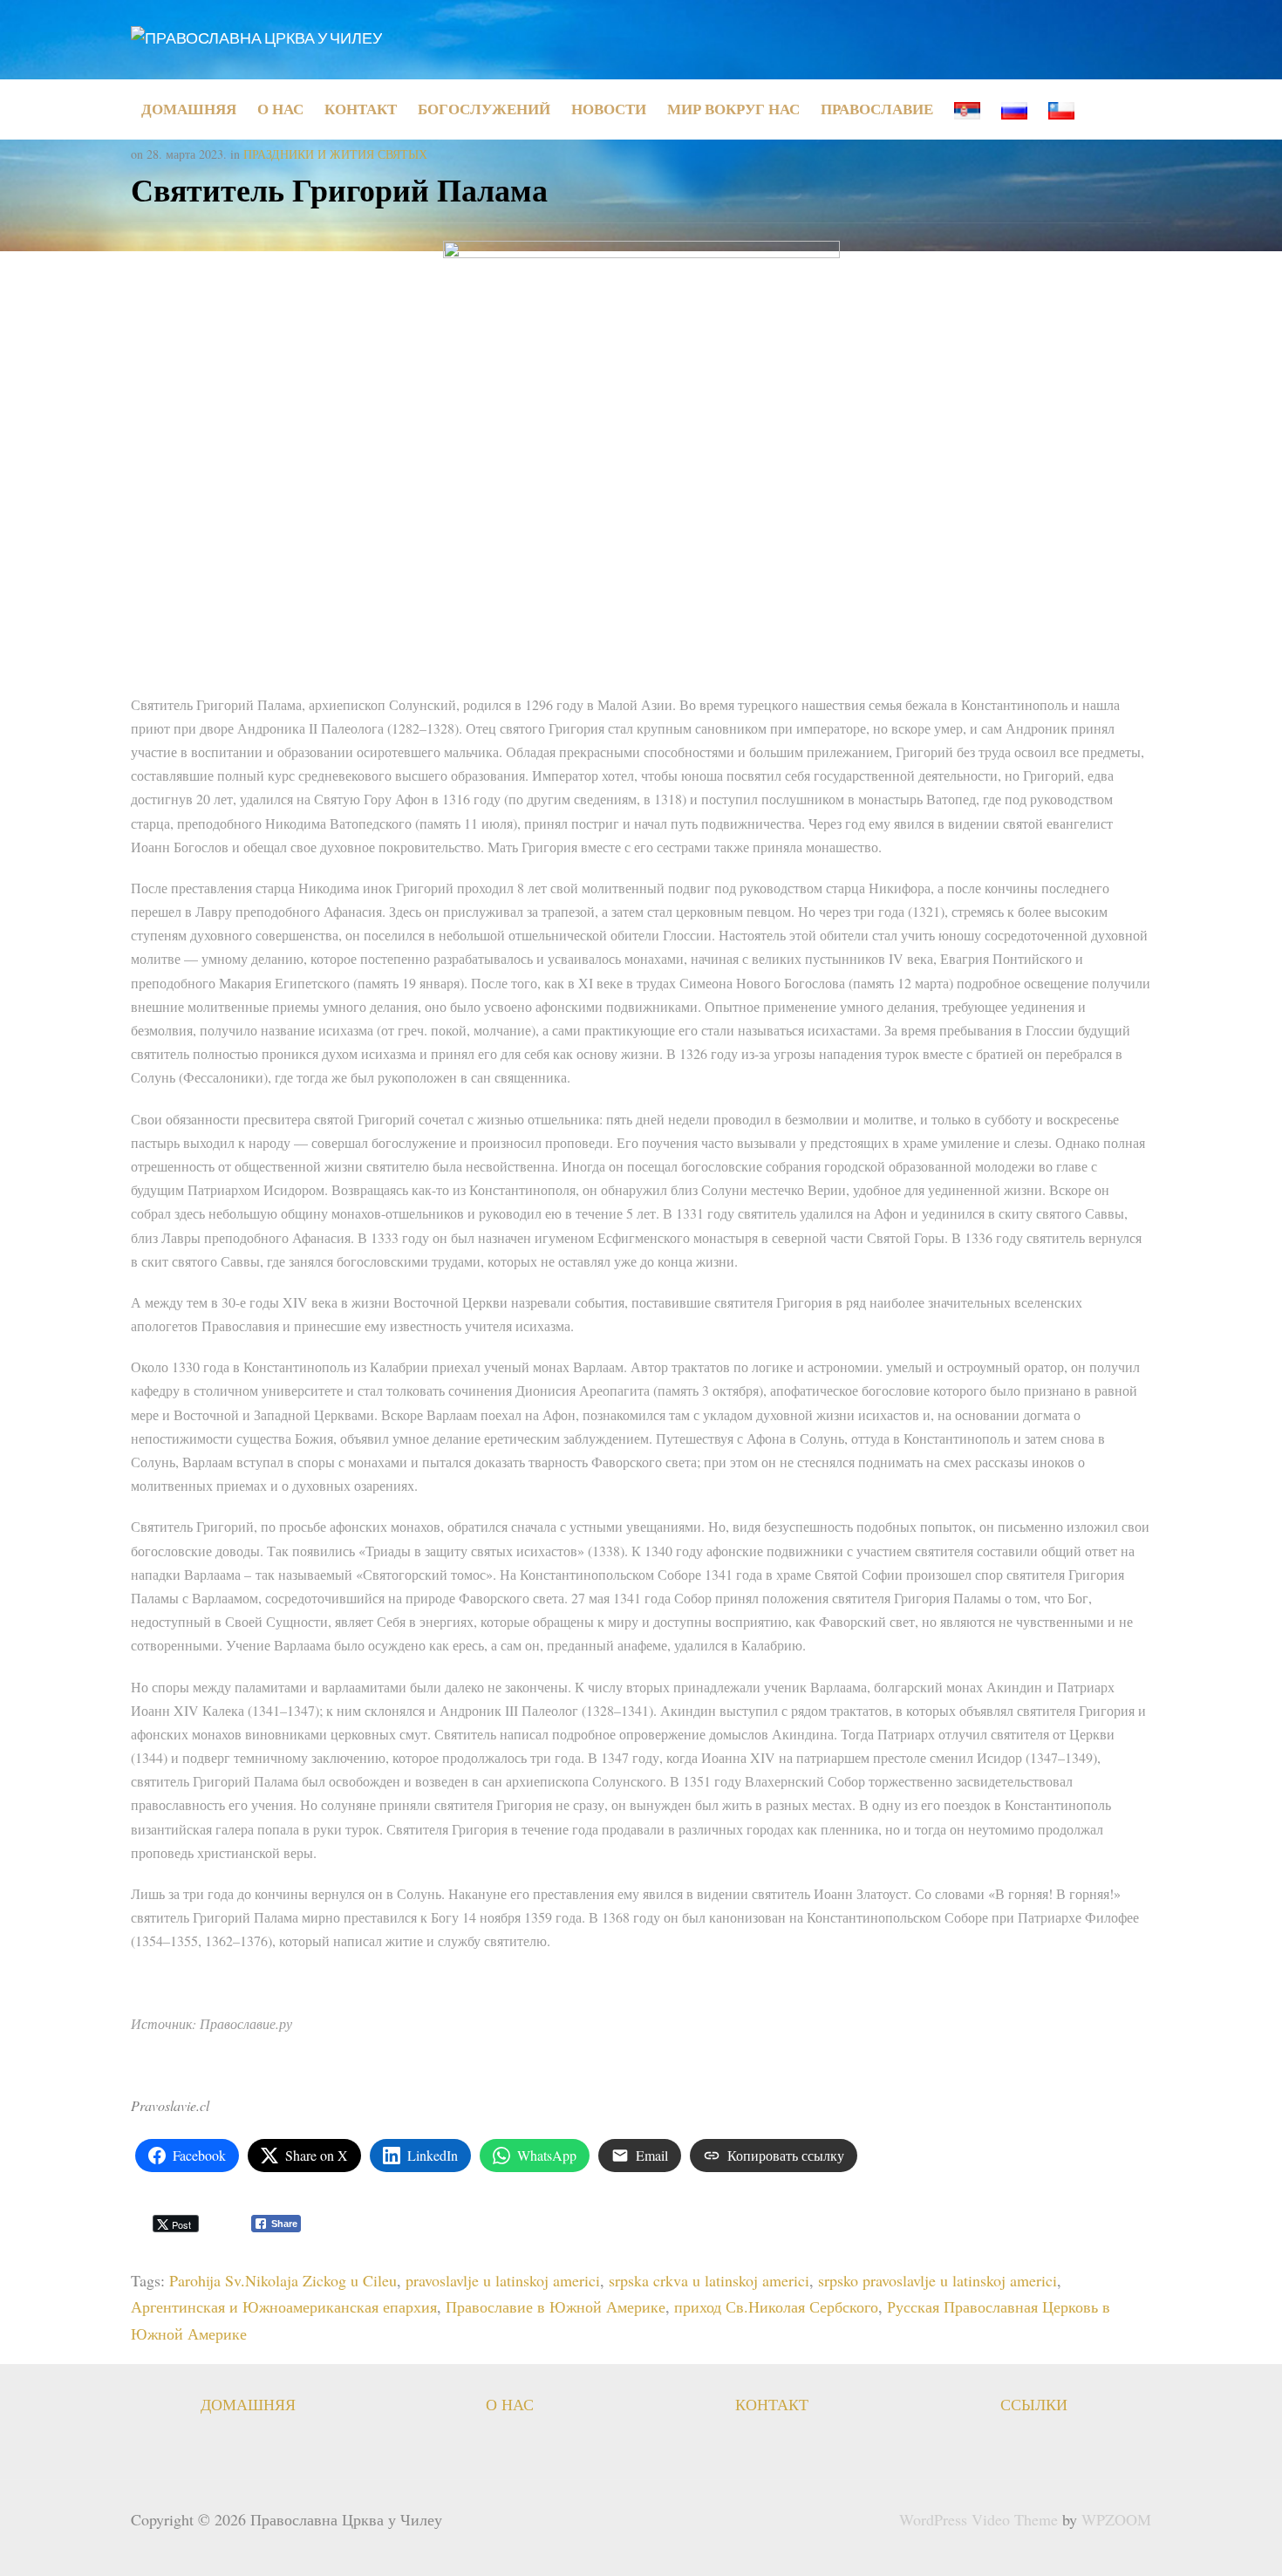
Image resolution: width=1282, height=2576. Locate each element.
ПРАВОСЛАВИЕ (877, 109)
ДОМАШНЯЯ (189, 109)
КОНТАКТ (361, 109)
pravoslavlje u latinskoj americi (503, 2280)
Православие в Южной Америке (556, 2306)
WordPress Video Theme (979, 2519)
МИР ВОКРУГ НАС (733, 109)
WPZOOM (1116, 2519)
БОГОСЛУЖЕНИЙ (484, 109)
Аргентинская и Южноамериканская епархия (284, 2306)
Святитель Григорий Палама (339, 189)
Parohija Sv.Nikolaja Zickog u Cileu (283, 2280)
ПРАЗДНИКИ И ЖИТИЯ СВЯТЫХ (335, 154)
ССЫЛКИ (1034, 2404)
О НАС (280, 109)
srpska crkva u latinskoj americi (709, 2280)
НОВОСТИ (609, 109)
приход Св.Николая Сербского (776, 2306)
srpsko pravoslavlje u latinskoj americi (938, 2280)
